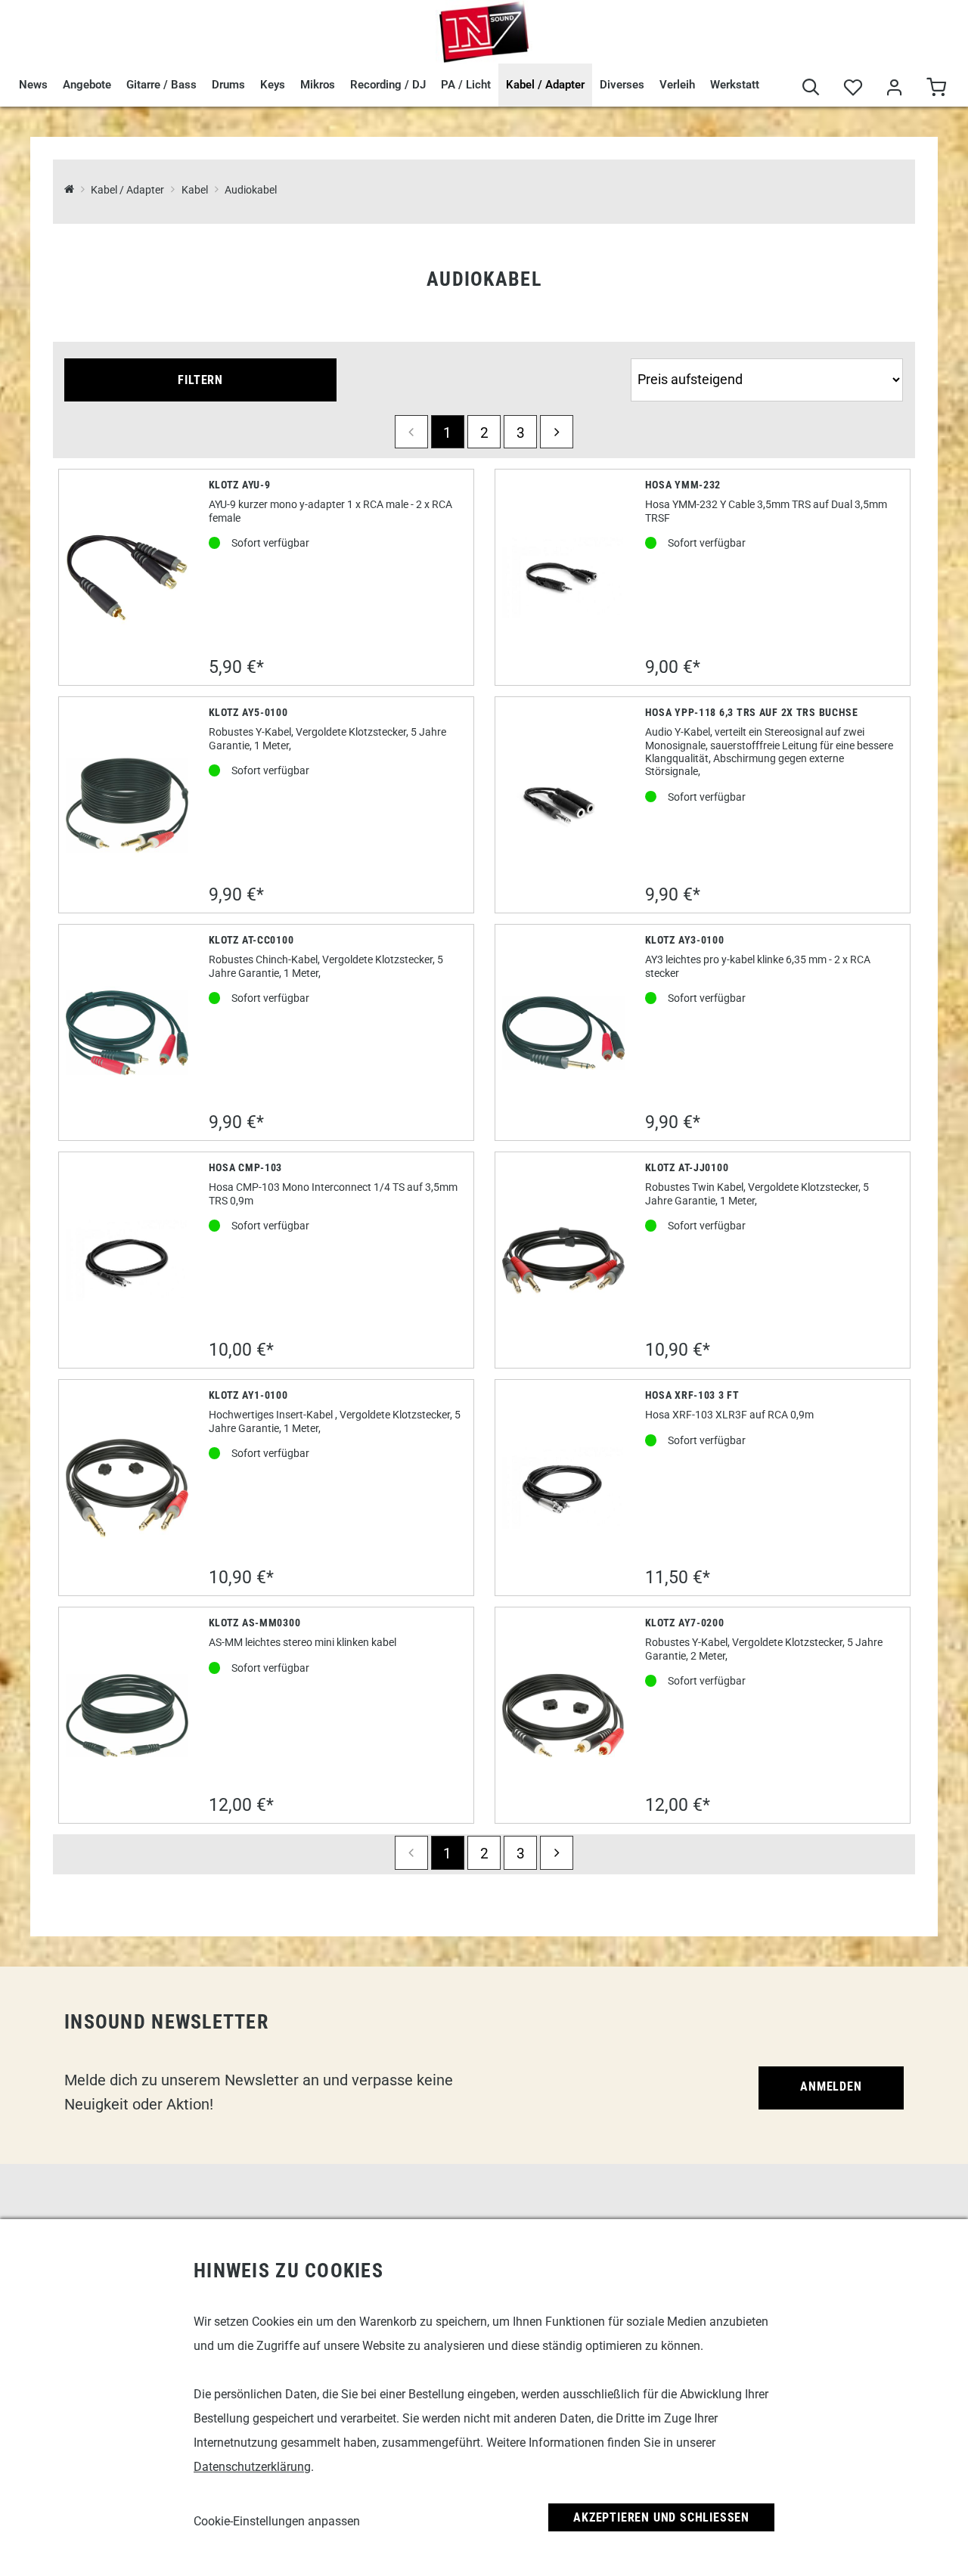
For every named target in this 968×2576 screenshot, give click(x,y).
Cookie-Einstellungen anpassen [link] (277, 2521)
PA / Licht (466, 85)
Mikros (318, 85)
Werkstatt (735, 85)
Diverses (622, 85)
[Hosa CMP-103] (127, 1261)
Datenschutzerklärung (252, 2467)
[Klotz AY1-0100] (127, 1488)
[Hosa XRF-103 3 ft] (564, 1488)
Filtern (200, 380)
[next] (557, 432)
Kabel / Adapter (545, 85)
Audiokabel (251, 190)
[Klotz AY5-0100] (127, 806)
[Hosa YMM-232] (564, 578)
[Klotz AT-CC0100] (127, 1033)
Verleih (677, 85)
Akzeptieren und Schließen (661, 2517)
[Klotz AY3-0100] (564, 1033)
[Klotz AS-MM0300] (127, 1716)
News (33, 85)
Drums (228, 85)
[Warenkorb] (936, 89)
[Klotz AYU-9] (127, 578)
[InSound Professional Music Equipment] (484, 32)
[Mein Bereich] (894, 89)
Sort (644, 351)
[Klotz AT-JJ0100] (564, 1261)
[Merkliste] (853, 89)
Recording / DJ (388, 85)
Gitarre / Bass (161, 85)
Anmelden (831, 2086)
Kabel (194, 190)
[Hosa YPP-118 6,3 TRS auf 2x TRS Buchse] (564, 806)
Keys (273, 85)
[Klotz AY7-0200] (564, 1716)
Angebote (87, 85)
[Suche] (811, 89)
